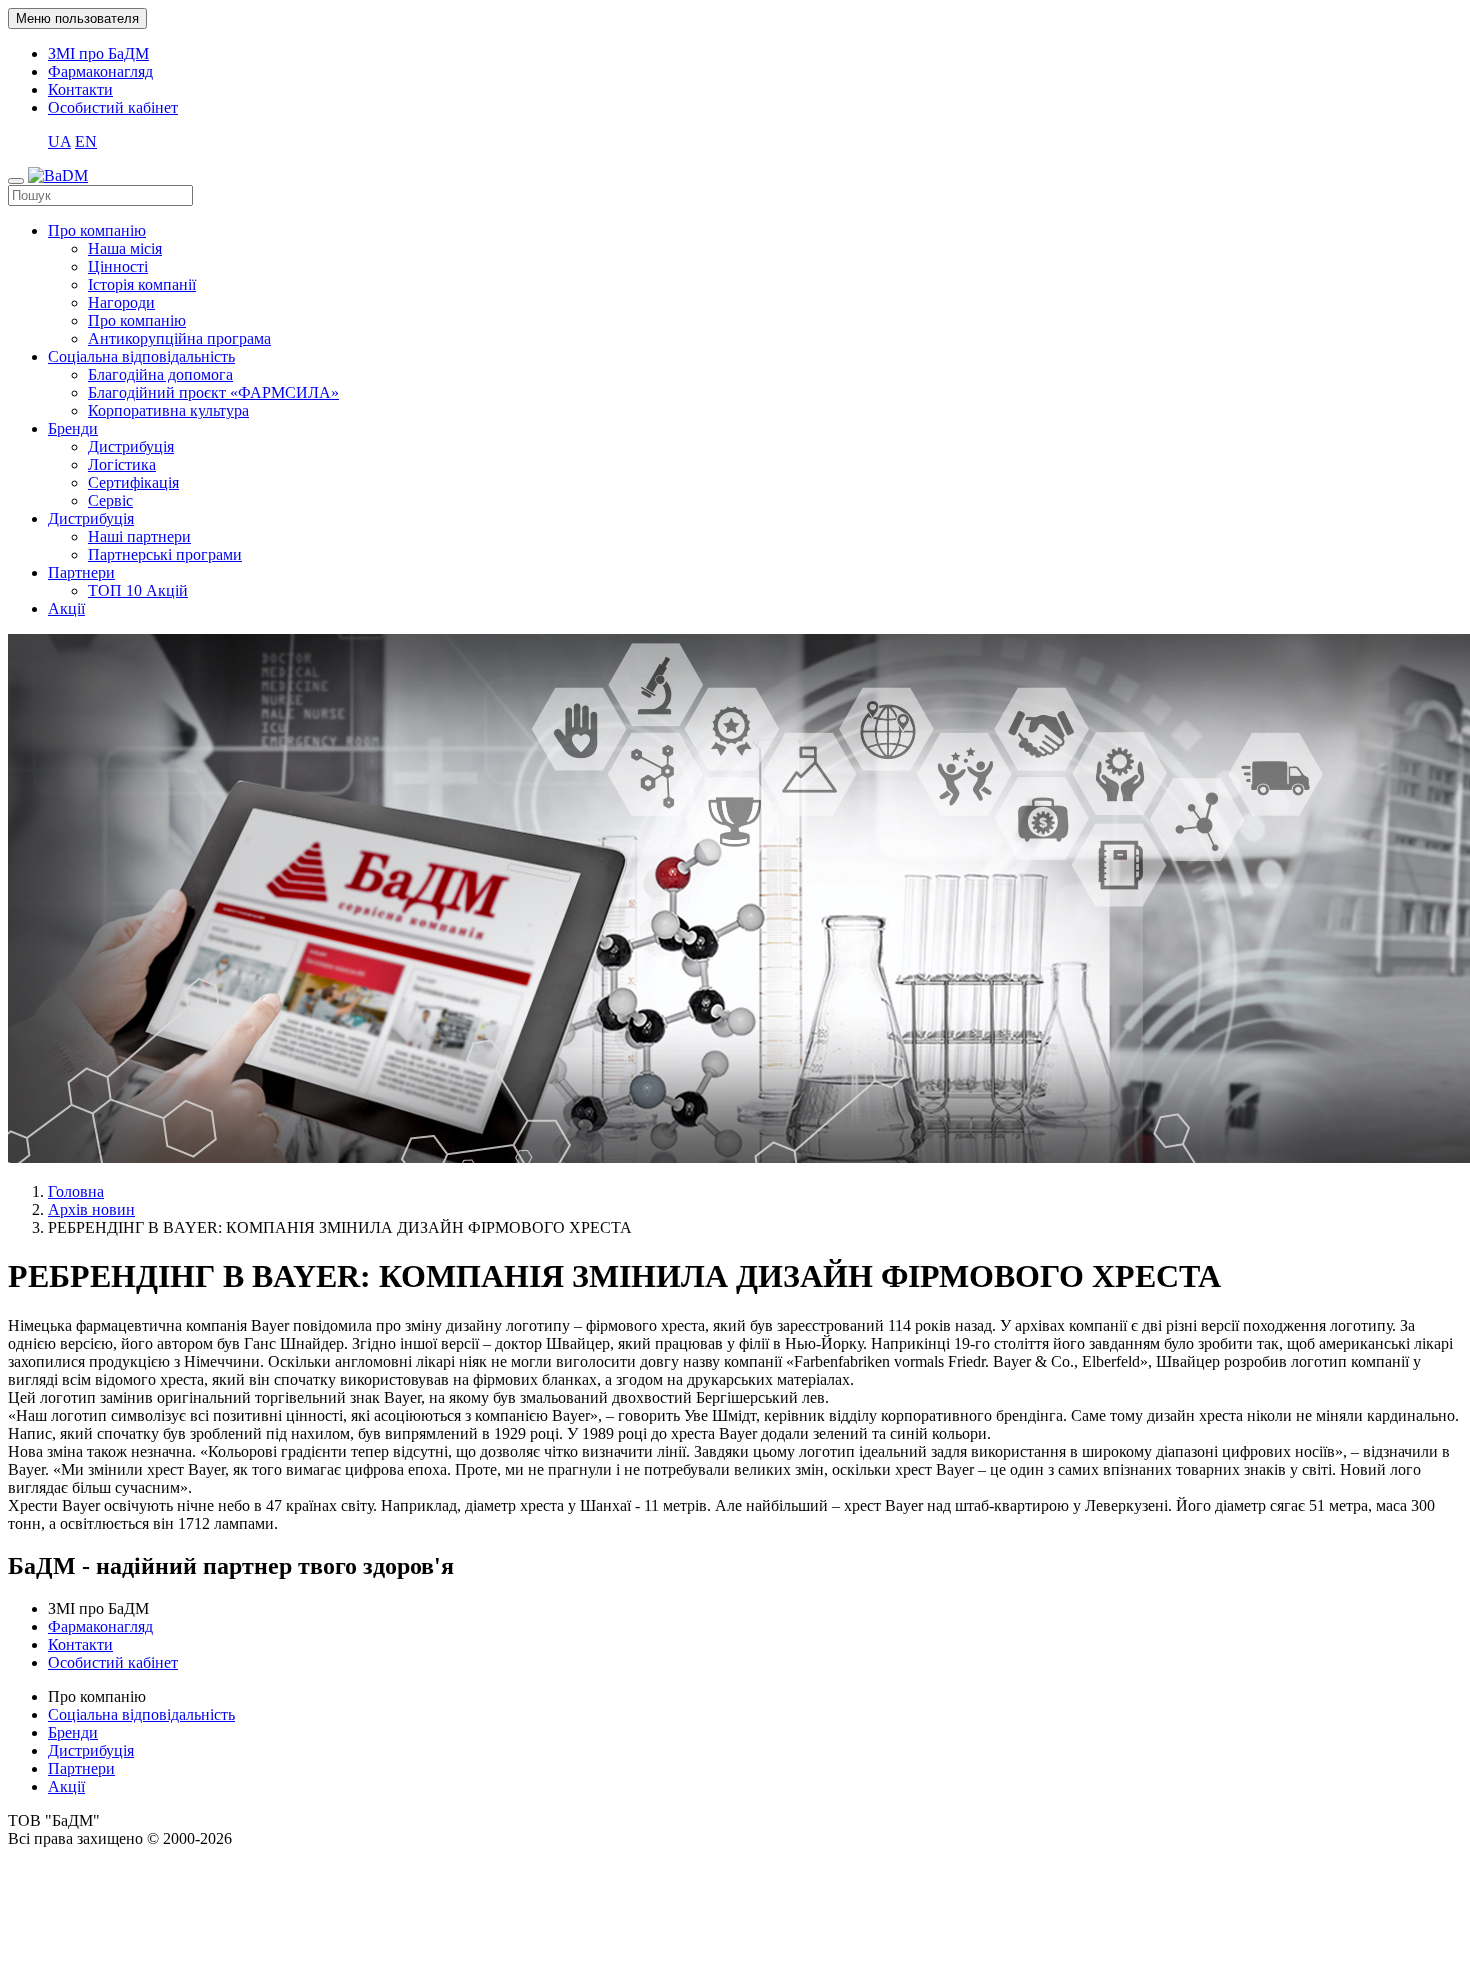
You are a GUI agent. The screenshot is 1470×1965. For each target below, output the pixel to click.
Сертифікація (133, 482)
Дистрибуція (131, 446)
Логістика (122, 464)
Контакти (80, 89)
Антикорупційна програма (179, 338)
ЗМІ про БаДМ (98, 53)
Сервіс (110, 500)
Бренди (73, 428)
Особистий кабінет (113, 107)
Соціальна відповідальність (141, 356)
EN (86, 141)
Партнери (81, 572)
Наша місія (125, 248)
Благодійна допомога (160, 374)
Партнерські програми (165, 554)
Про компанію (97, 230)
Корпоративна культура (168, 410)
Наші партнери (139, 536)
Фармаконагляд (100, 71)
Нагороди (121, 302)
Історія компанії (142, 284)
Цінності (118, 266)
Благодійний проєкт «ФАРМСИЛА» (213, 392)
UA (59, 141)
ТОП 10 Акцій (138, 590)
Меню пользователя (77, 18)
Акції (66, 608)
